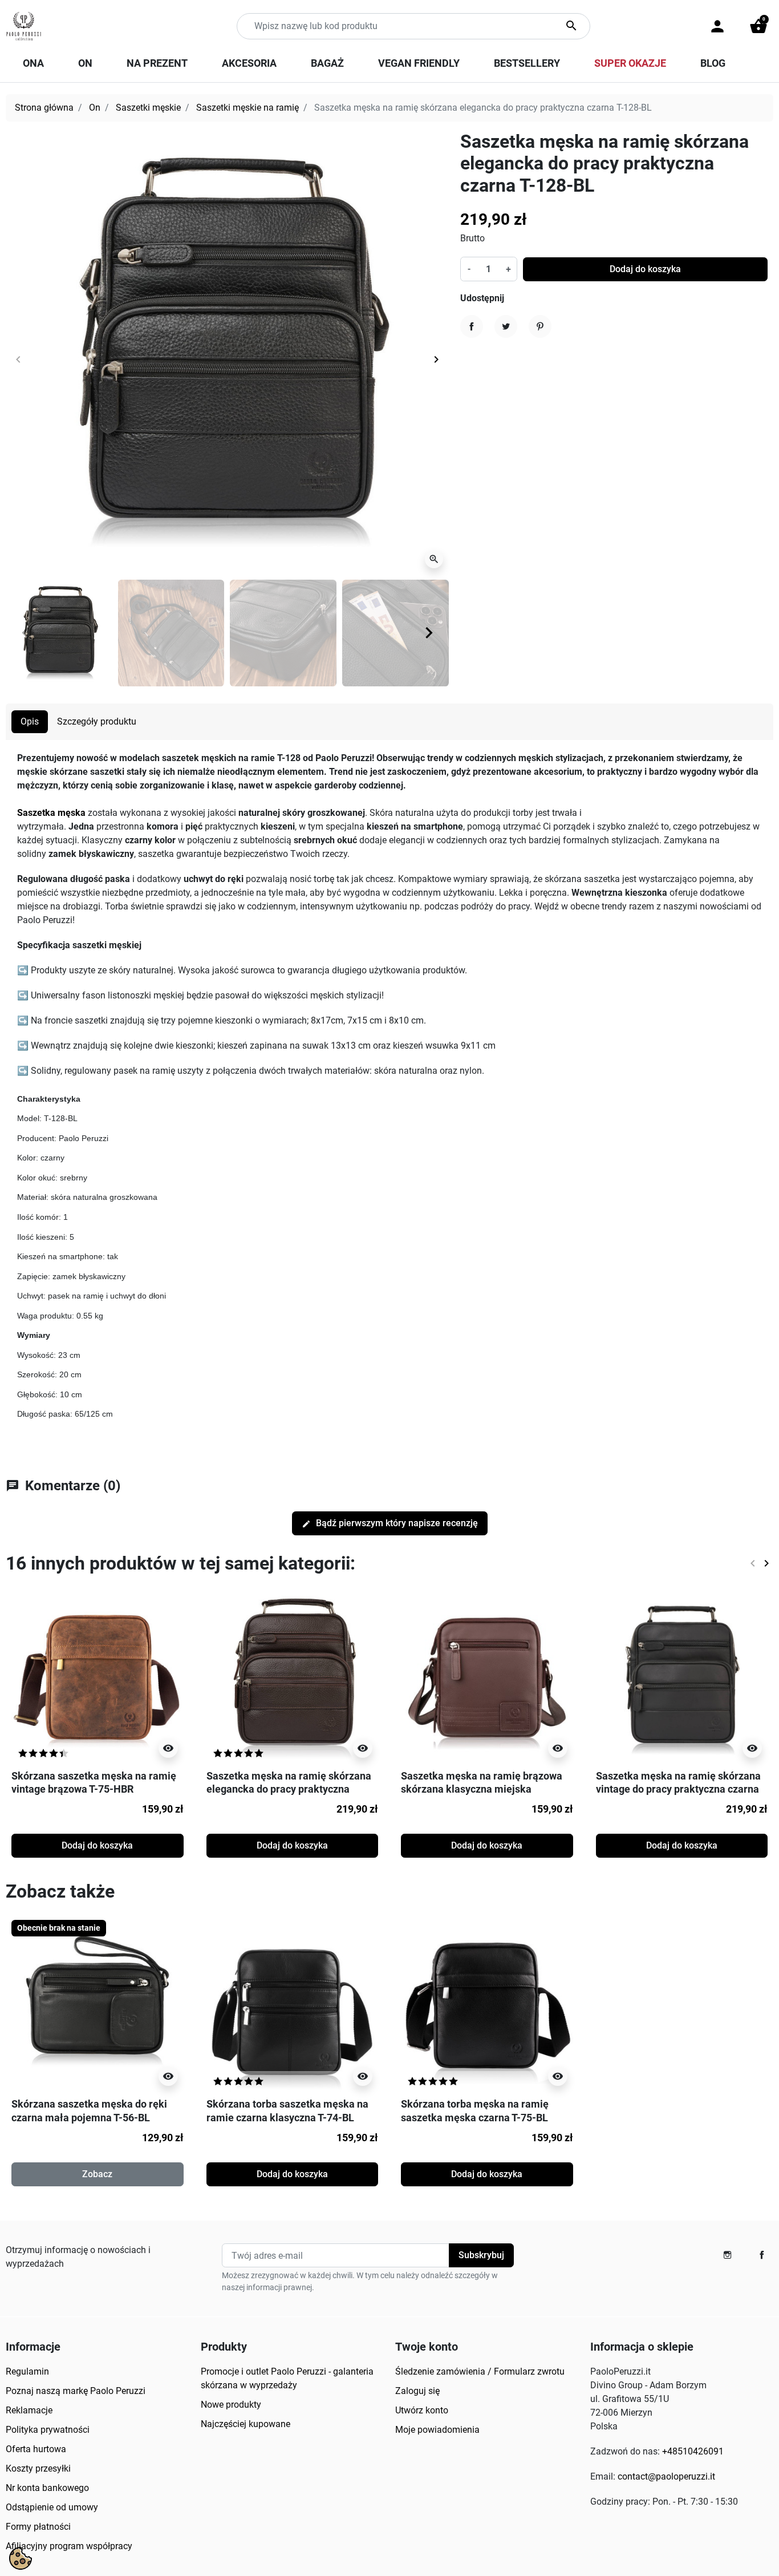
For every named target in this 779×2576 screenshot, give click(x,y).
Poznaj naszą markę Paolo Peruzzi (76, 2391)
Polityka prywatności (48, 2430)
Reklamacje (29, 2410)
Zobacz (97, 2174)
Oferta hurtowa (36, 2449)
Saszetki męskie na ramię (248, 108)
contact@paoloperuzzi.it (666, 2476)
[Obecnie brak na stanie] (98, 2005)
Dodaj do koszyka (645, 269)
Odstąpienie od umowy (52, 2507)
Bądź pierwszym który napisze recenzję (390, 1523)
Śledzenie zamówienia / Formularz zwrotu (480, 2371)
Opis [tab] (30, 721)
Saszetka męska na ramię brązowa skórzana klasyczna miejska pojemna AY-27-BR (482, 1789)
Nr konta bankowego (47, 2488)
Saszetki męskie (148, 108)
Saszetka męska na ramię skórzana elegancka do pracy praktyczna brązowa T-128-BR (289, 1789)
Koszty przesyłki (38, 2468)
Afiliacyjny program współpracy (69, 2546)
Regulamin (27, 2371)
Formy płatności (38, 2527)
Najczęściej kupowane (246, 2424)
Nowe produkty (231, 2405)
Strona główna (44, 108)
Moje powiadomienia (437, 2430)
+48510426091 (693, 2451)
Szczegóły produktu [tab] (97, 721)
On (95, 108)
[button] (758, 26)
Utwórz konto (422, 2410)
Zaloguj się (417, 2391)
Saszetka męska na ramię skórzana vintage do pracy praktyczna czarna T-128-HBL (678, 1789)
